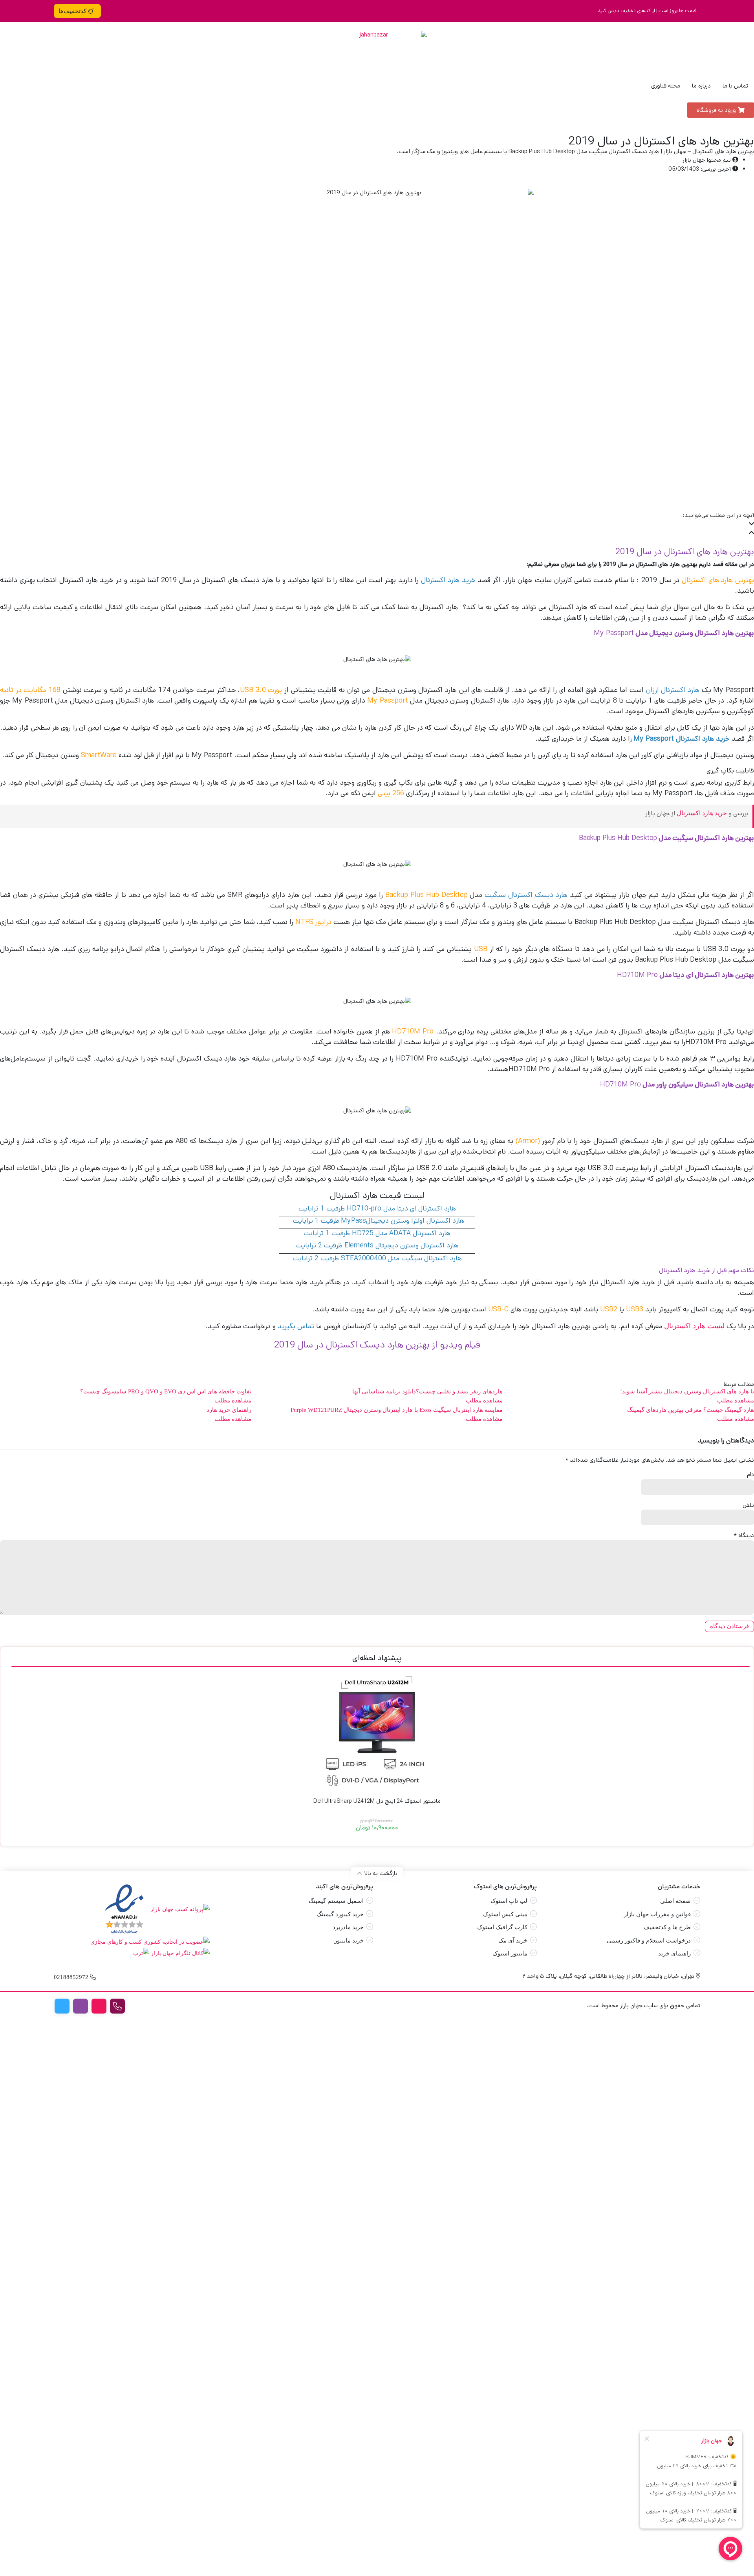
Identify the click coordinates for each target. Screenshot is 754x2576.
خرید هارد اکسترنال (702, 813)
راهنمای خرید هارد (229, 1410)
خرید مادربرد (348, 1927)
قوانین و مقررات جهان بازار (657, 1914)
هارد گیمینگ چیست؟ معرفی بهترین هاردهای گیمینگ (691, 1410)
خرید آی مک (513, 1941)
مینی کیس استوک (505, 1914)
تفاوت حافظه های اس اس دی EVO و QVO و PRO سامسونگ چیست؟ (166, 1391)
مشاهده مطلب (736, 1400)
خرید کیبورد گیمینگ (340, 1914)
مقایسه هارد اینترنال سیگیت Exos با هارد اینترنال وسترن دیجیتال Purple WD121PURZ (397, 1410)
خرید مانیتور (349, 1941)
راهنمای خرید (674, 1953)
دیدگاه (744, 1535)
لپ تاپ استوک (509, 1901)
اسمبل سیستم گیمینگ (336, 1901)
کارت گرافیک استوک (502, 1927)
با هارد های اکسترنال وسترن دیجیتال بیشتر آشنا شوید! (687, 1391)
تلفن (748, 1505)
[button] (377, 525)
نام (750, 1474)
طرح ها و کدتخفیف (667, 1927)
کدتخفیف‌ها (72, 11)
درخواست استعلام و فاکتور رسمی (649, 1941)
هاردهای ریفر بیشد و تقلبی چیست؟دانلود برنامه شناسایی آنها (427, 1391)
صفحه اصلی (675, 1901)
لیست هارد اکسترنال (694, 1326)
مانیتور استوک (510, 1953)
